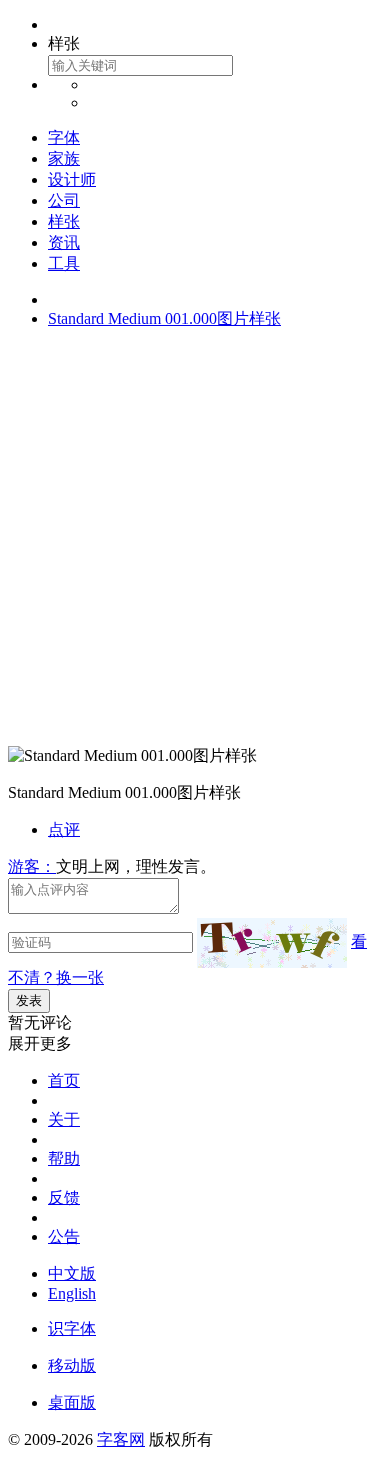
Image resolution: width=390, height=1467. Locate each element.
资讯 (64, 242)
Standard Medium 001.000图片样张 (164, 318)
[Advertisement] (195, 541)
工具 (64, 263)
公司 (64, 200)
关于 (64, 1119)
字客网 (121, 1439)
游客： (32, 866)
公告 (64, 1236)
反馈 (64, 1197)
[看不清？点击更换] (272, 943)
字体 (64, 137)
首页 (64, 1080)
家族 (64, 158)
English (72, 1293)
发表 (29, 1000)
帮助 (64, 1158)
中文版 (72, 1273)
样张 (64, 221)
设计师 (72, 179)
